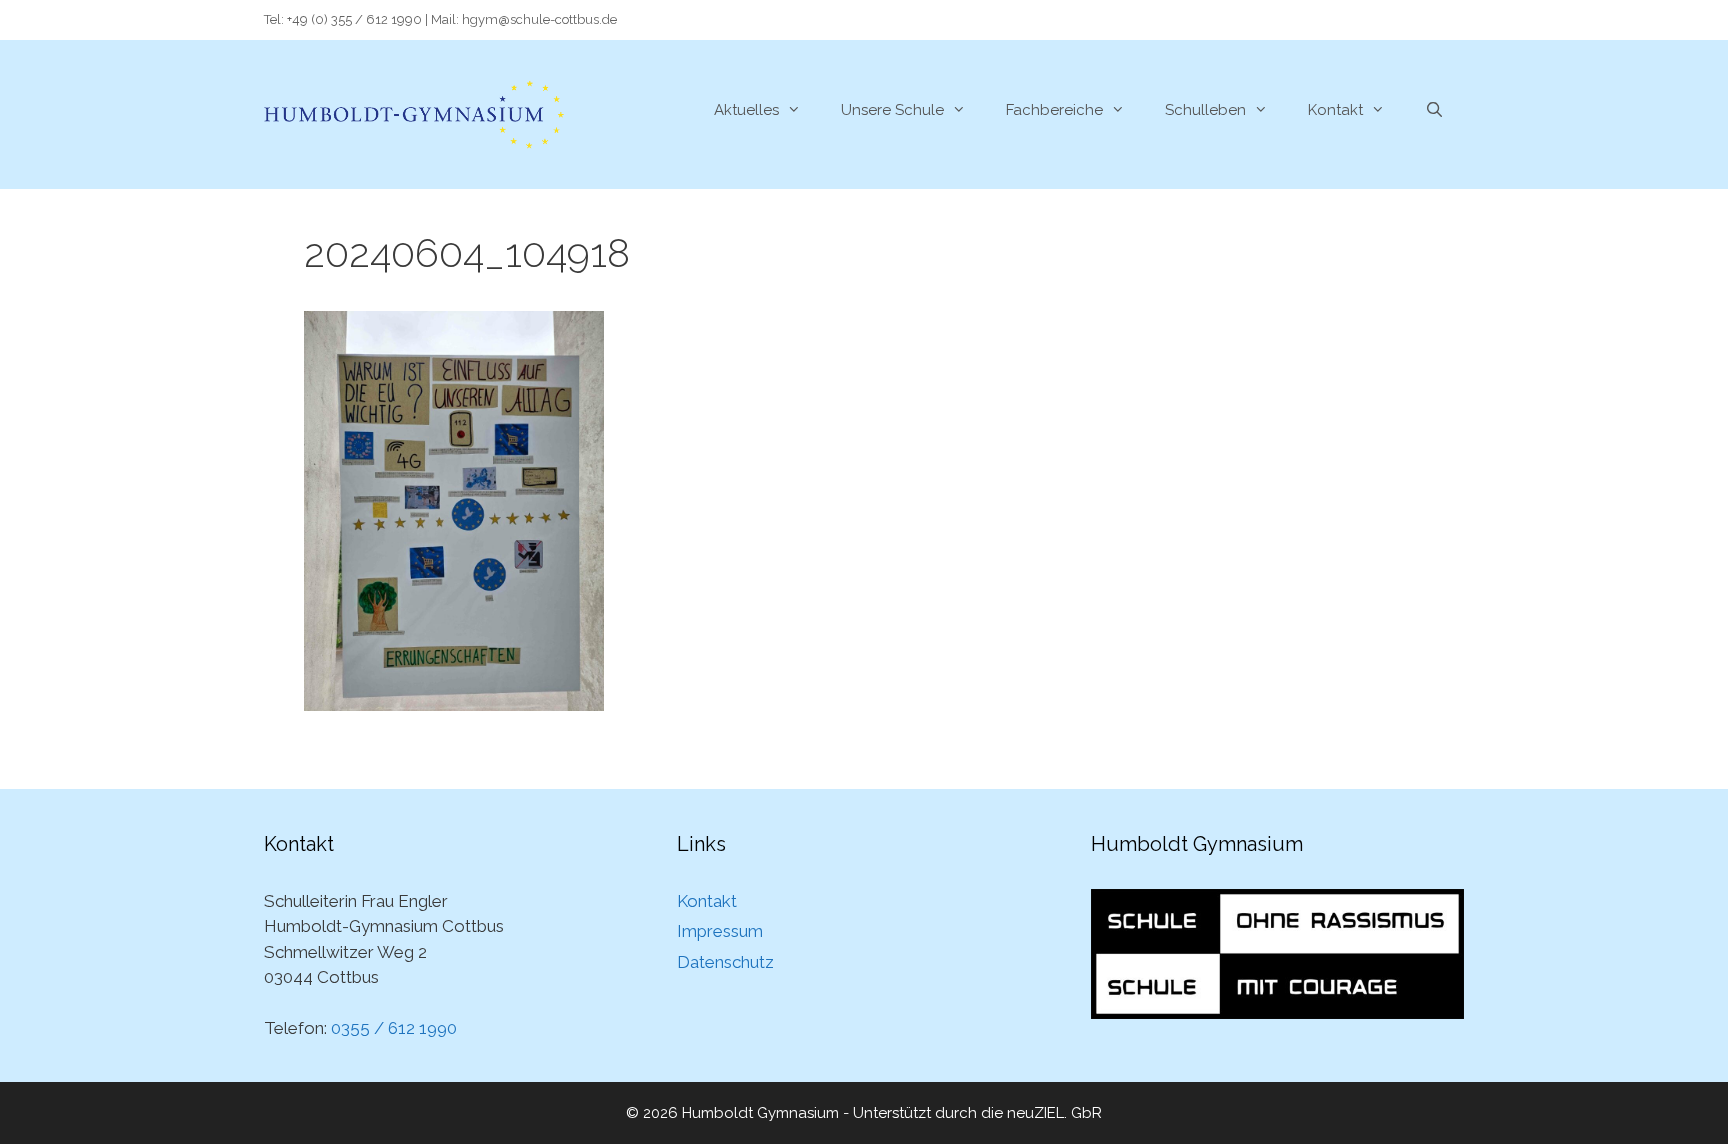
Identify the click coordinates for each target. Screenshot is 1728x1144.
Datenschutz (725, 962)
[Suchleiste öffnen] (1434, 110)
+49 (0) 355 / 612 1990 (354, 19)
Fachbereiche (1054, 110)
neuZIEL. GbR (1054, 1113)
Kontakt (1335, 110)
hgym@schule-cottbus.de (539, 19)
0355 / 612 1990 (394, 1028)
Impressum (720, 931)
